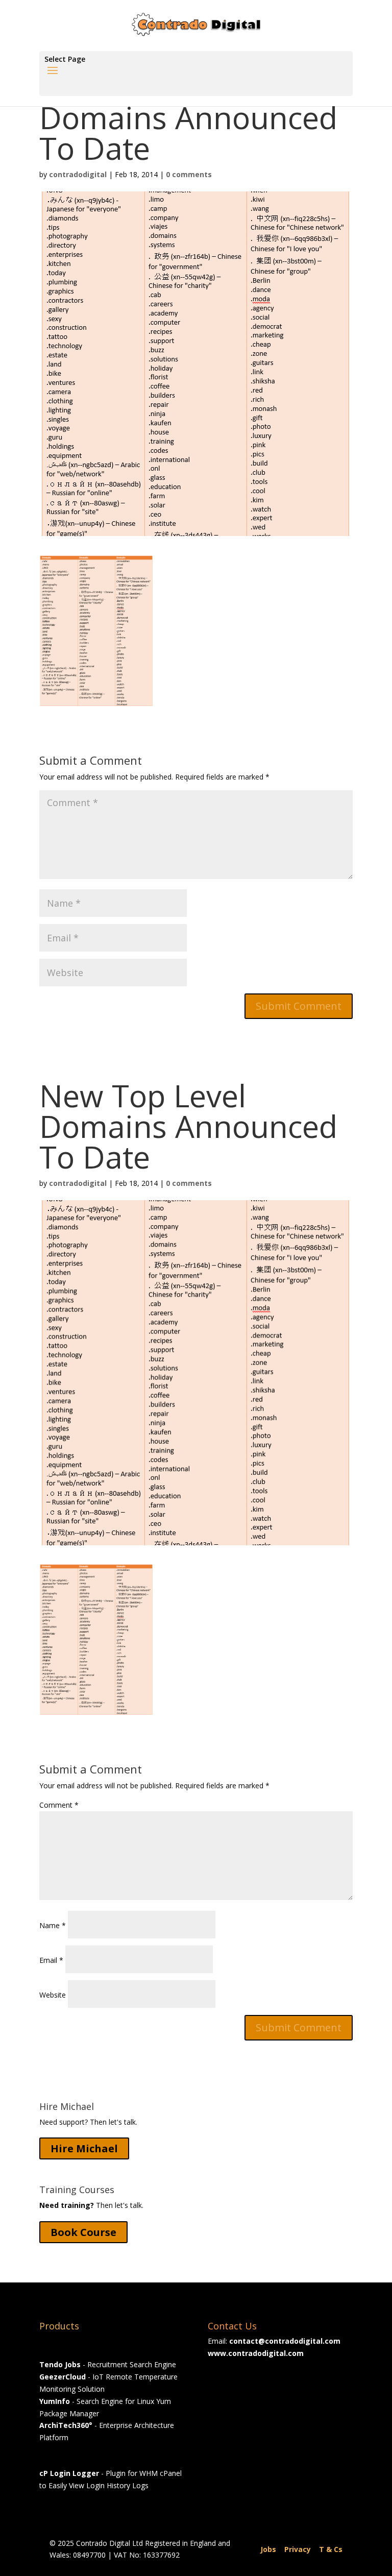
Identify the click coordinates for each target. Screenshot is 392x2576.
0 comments (189, 174)
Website (53, 1995)
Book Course (83, 2232)
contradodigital (78, 174)
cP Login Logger (69, 2473)
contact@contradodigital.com (285, 2341)
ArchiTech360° (66, 2425)
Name (53, 1925)
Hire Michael (84, 2148)
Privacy (298, 2549)
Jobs (268, 2549)
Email (51, 1960)
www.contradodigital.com (256, 2353)
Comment (59, 1805)
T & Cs (331, 2549)
